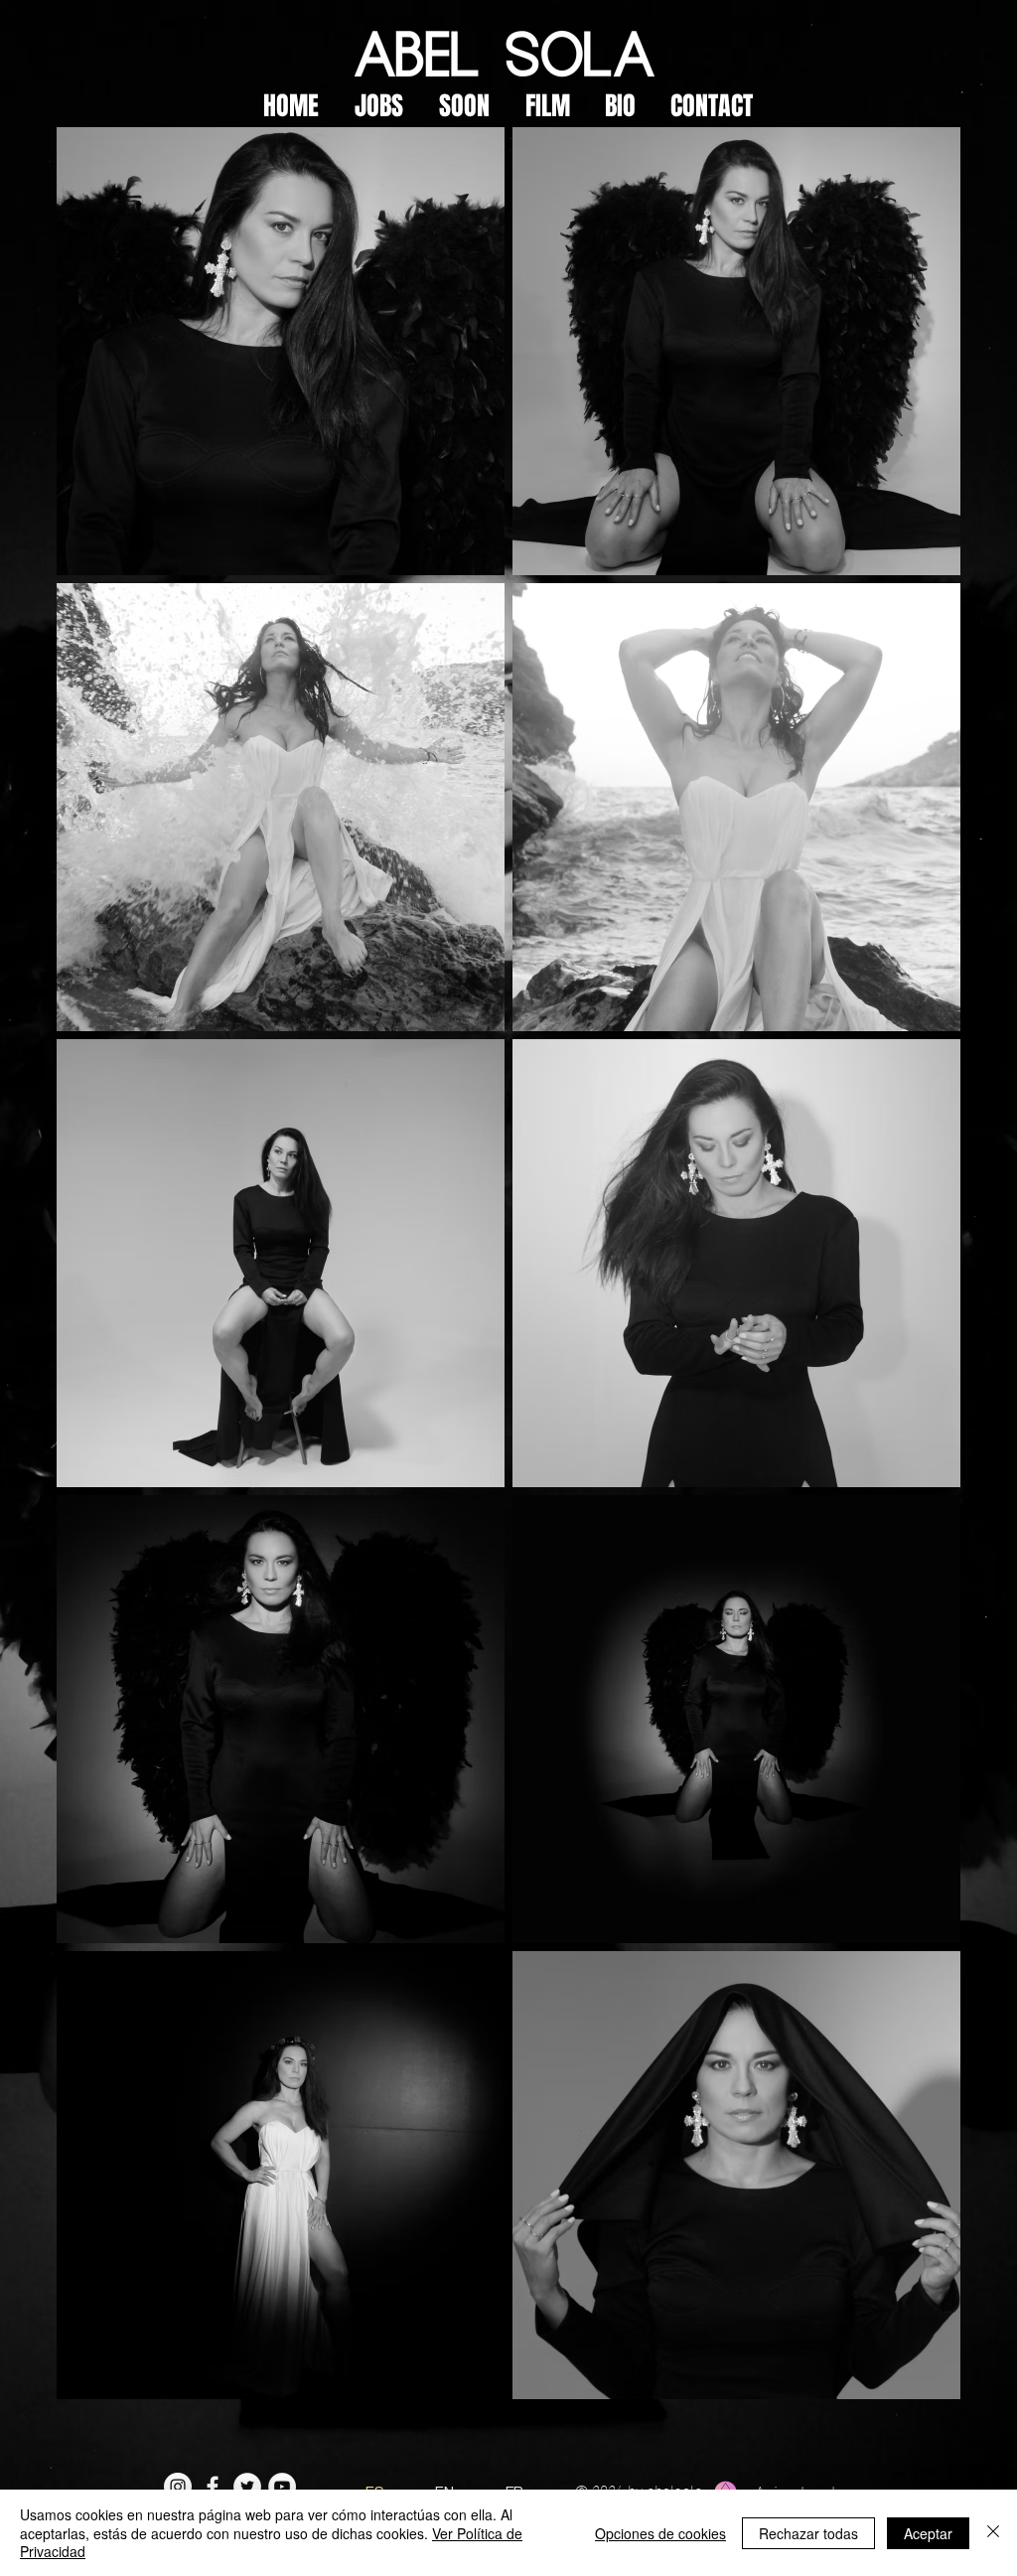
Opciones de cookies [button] (660, 2533)
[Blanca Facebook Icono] (213, 2487)
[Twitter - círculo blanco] (247, 2487)
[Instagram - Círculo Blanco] (178, 2487)
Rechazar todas (808, 2533)
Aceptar (928, 2533)
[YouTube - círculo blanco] (282, 2487)
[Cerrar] (993, 2533)
